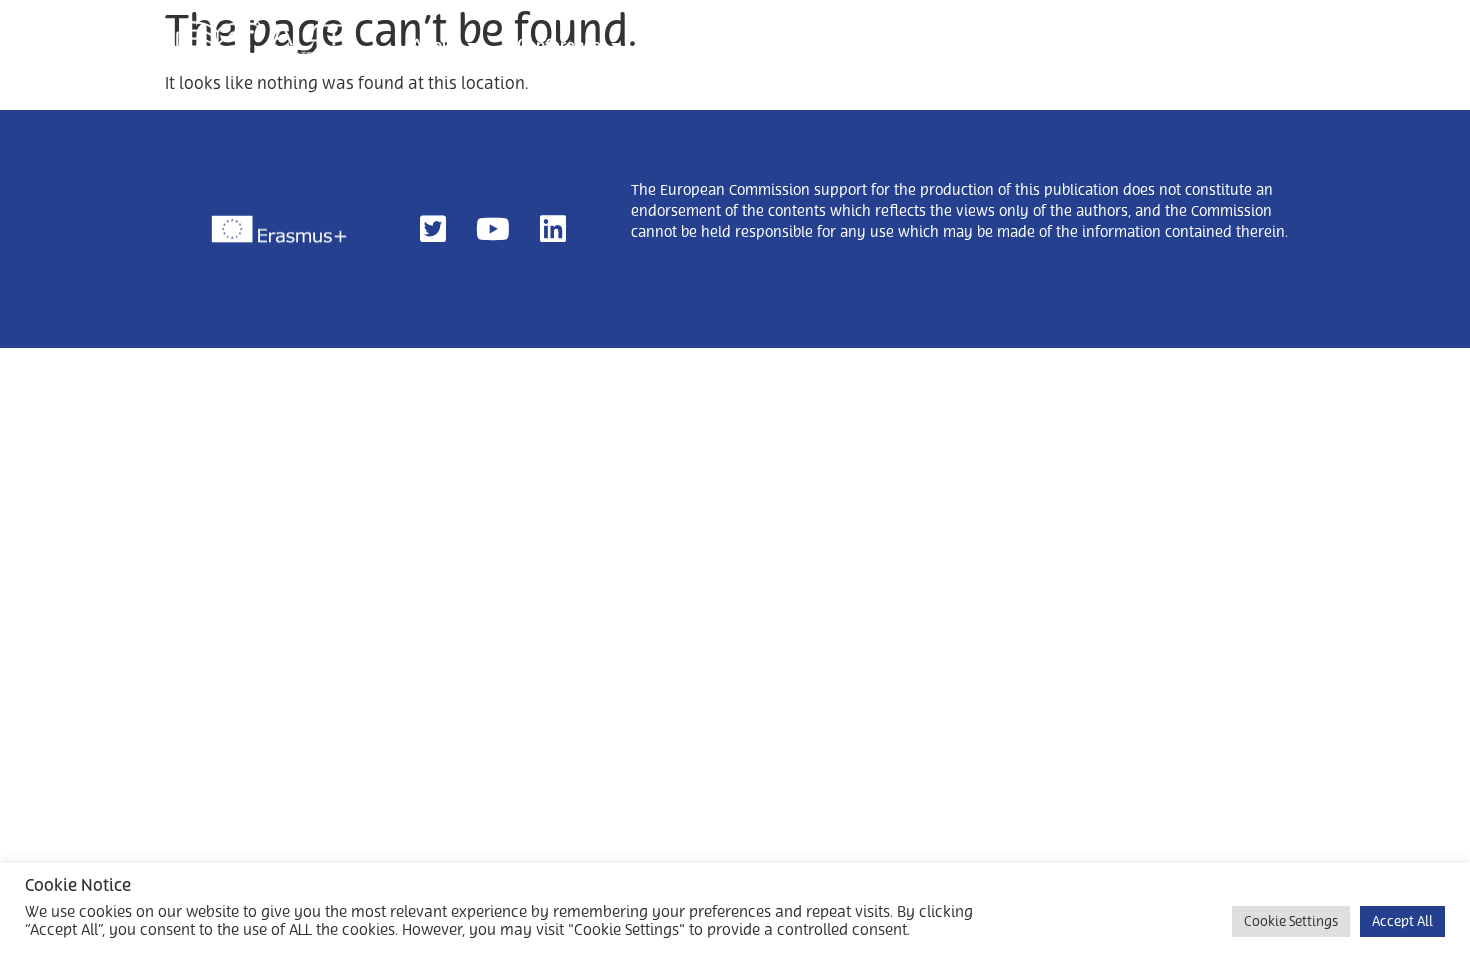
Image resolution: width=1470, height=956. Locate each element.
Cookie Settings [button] (1291, 921)
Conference (559, 45)
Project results (984, 45)
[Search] (1270, 44)
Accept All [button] (1402, 921)
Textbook (856, 45)
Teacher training (721, 45)
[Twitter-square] (433, 229)
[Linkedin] (553, 229)
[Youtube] (493, 229)
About (434, 45)
